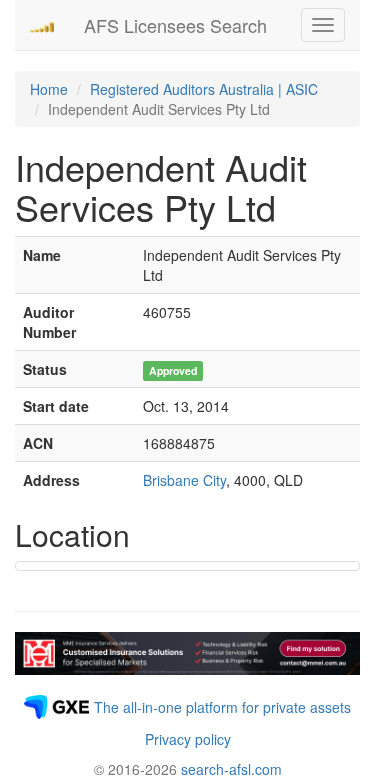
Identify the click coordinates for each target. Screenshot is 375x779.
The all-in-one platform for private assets (222, 707)
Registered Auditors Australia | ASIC (204, 89)
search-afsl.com (231, 769)
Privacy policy (188, 739)
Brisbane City (184, 480)
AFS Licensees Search (175, 25)
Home (49, 89)
